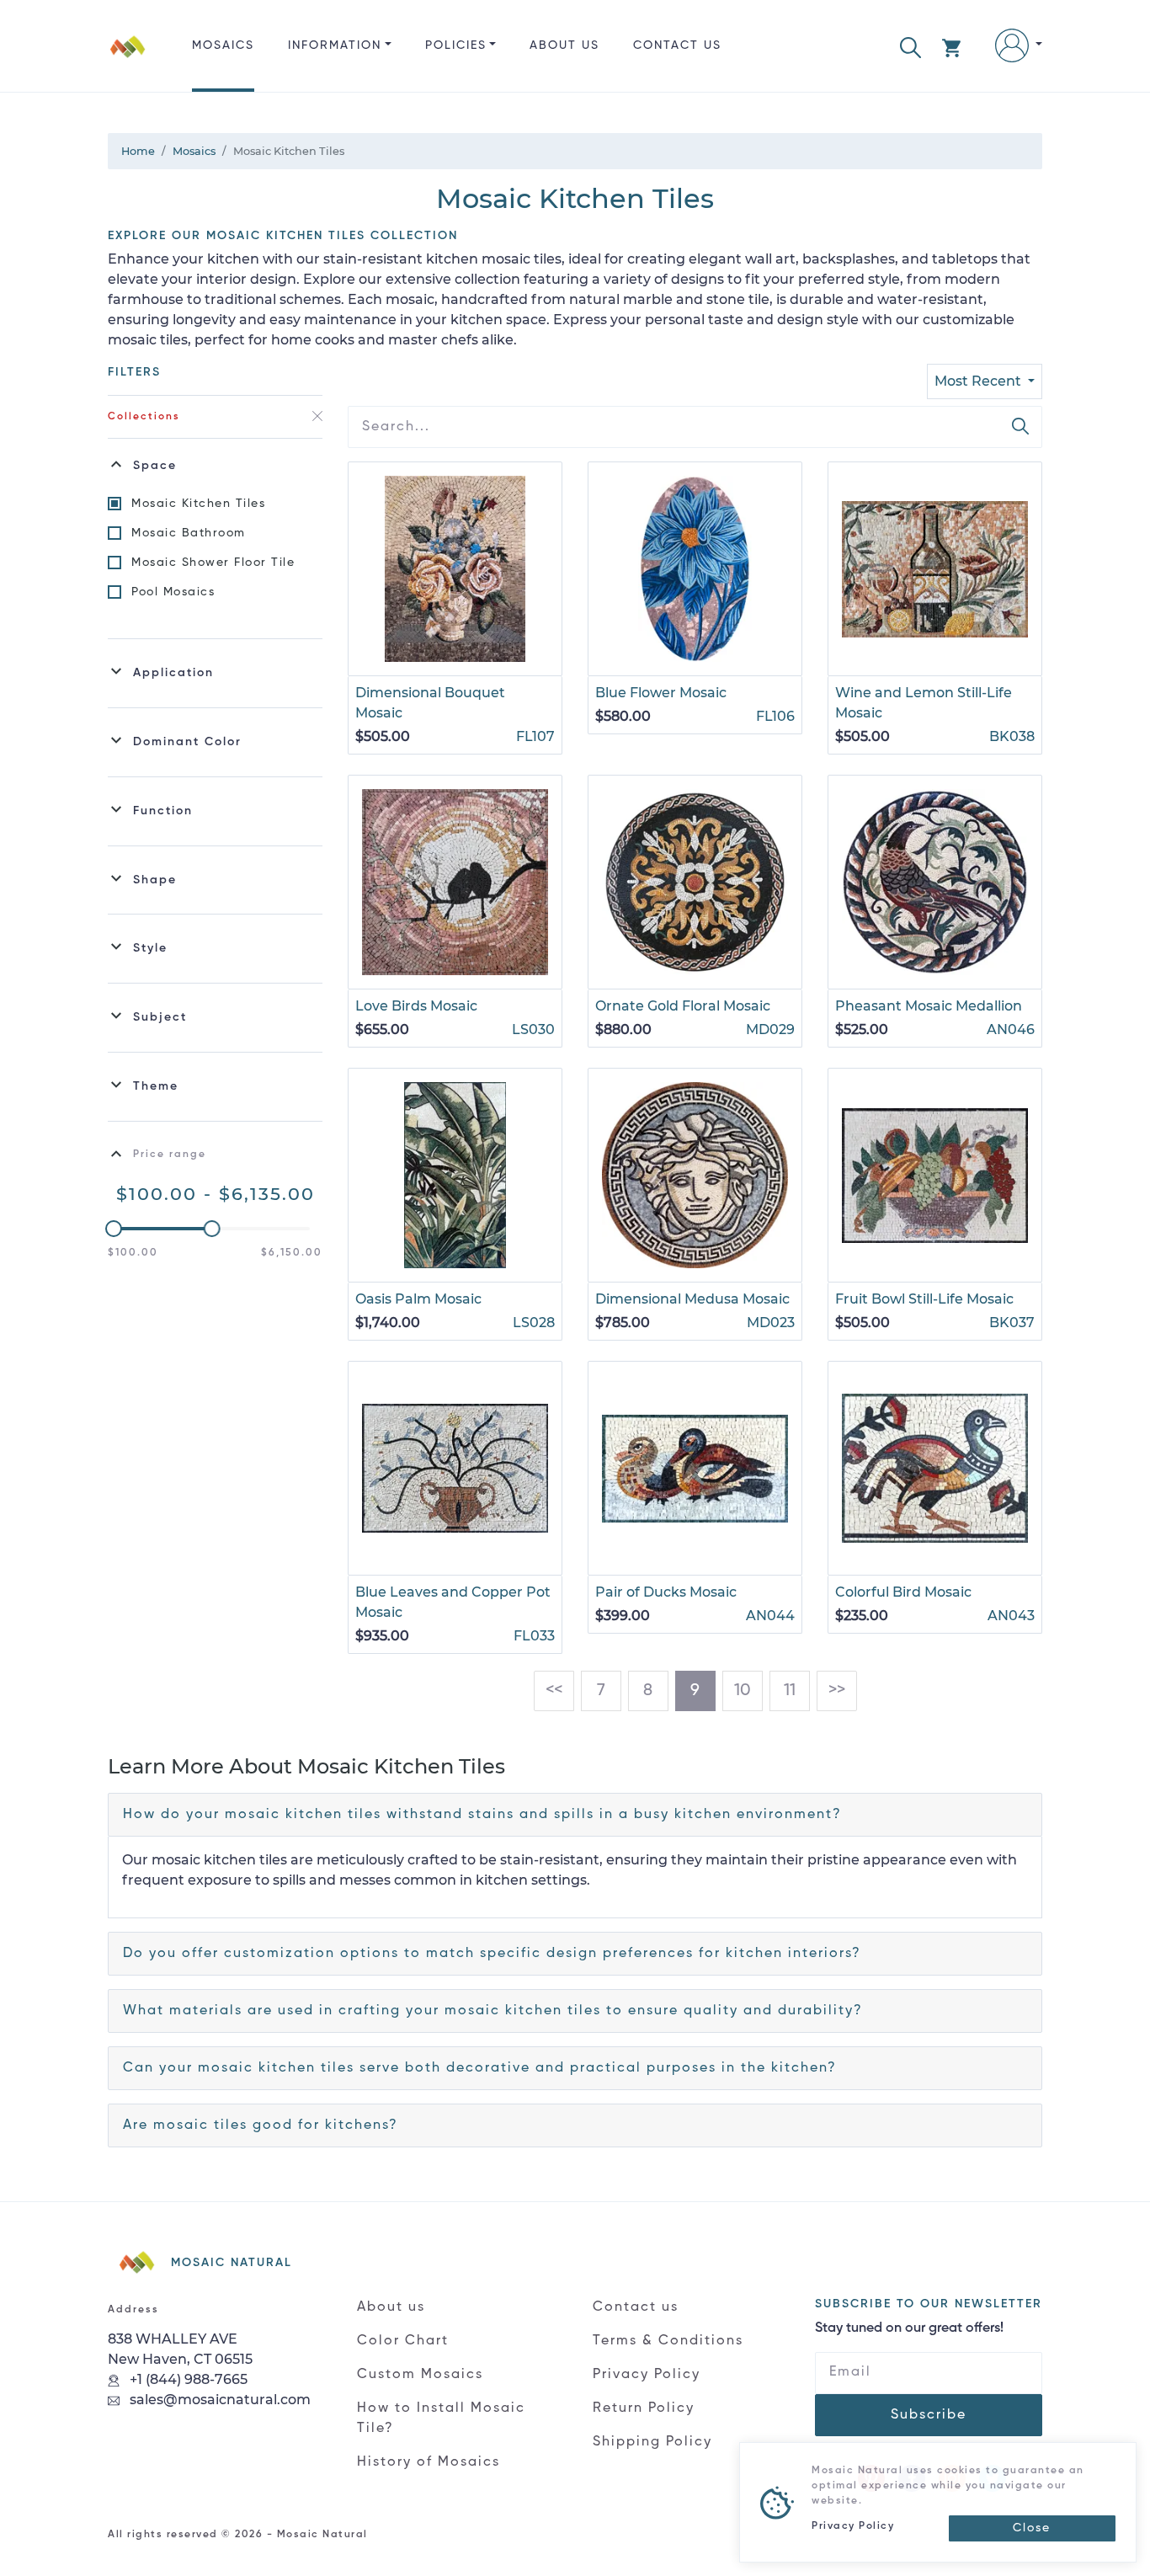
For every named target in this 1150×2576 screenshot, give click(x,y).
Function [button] (163, 811)
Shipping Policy (652, 2442)
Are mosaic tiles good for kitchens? (261, 2125)
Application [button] (173, 673)
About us (564, 45)
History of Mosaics (429, 2462)
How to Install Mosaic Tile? (441, 2419)
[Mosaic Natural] (128, 59)
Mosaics (223, 45)
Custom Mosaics (420, 2375)
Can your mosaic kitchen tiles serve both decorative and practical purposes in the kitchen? (480, 2068)
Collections (144, 417)
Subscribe (929, 2415)
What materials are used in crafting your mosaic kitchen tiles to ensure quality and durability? (493, 2011)
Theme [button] (156, 1086)
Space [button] (155, 466)
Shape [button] (155, 880)
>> (837, 1691)
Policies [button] (456, 45)
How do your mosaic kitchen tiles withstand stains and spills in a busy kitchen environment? (482, 1815)
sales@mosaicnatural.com (218, 2400)
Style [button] (150, 948)
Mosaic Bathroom (189, 533)
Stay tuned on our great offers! (909, 2328)
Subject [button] (160, 1017)
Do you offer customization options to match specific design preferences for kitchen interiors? (492, 1954)
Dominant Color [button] (187, 742)
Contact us (677, 45)
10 (743, 1691)
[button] (910, 46)
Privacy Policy (647, 2375)
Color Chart (403, 2341)
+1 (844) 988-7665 (187, 2379)
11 (790, 1691)
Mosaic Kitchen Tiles (198, 504)
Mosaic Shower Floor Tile (213, 563)
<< (554, 1691)
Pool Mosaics (173, 592)
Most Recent (980, 381)
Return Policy (644, 2408)
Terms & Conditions (668, 2341)
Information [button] (335, 45)
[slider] (114, 1229)
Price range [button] (170, 1155)
